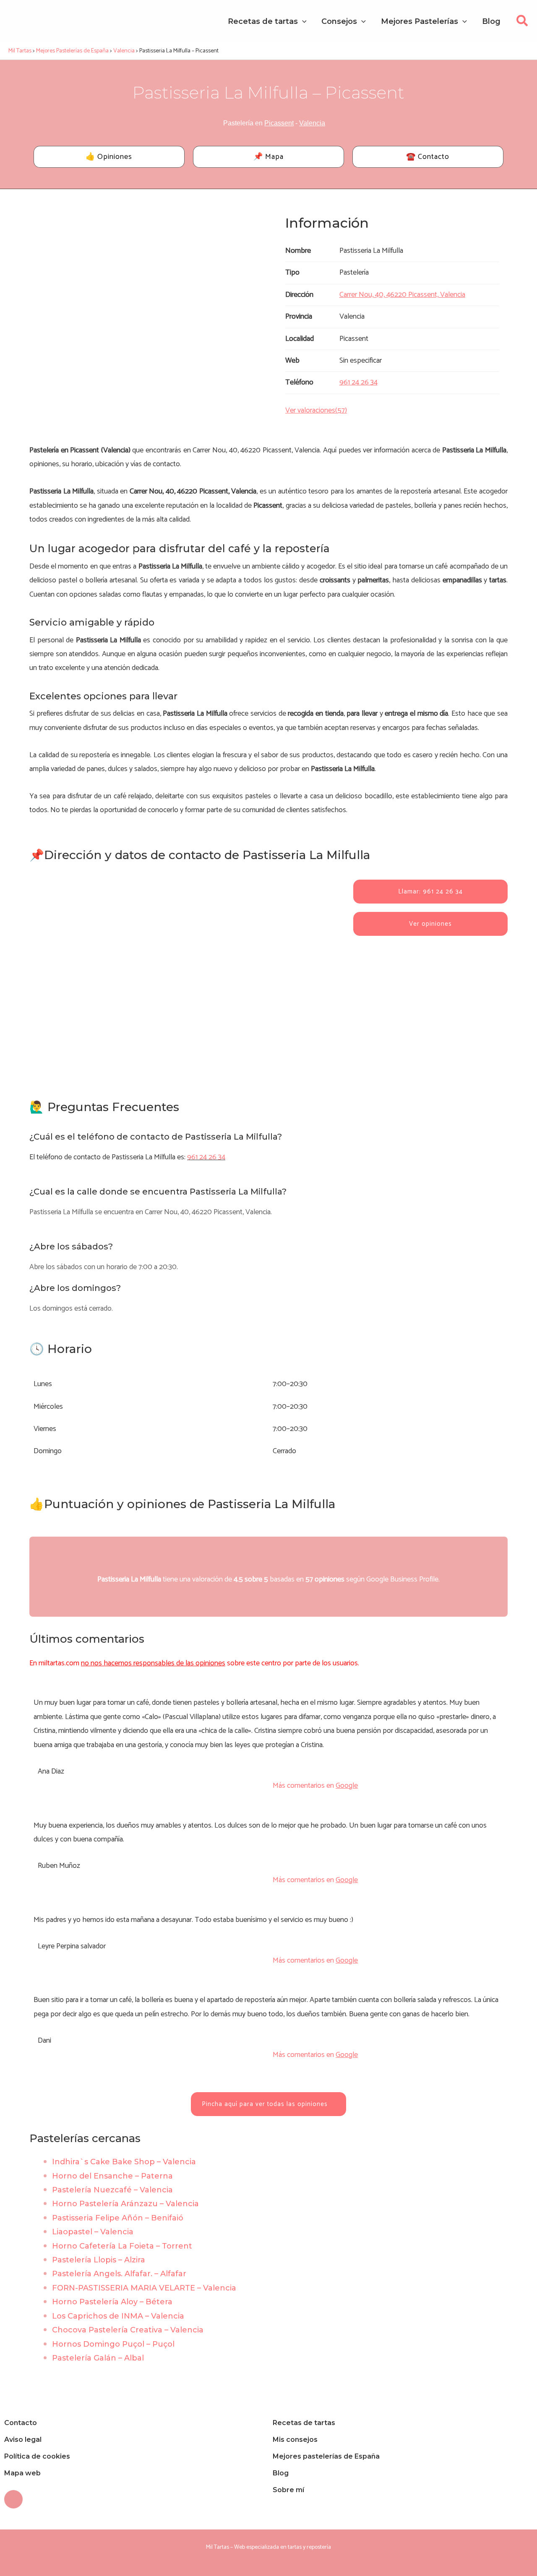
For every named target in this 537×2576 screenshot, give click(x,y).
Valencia (312, 123)
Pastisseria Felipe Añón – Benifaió (118, 2218)
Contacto (21, 2423)
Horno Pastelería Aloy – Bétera (112, 2302)
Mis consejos (295, 2440)
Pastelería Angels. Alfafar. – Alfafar (119, 2274)
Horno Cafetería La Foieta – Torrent (122, 2246)
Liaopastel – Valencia (93, 2232)
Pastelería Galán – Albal (98, 2358)
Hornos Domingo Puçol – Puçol (113, 2344)
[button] (523, 23)
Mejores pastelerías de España (326, 2456)
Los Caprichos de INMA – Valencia (118, 2316)
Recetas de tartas (304, 2423)
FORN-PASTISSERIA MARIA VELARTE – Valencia (144, 2288)
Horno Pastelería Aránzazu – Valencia (125, 2204)
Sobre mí (288, 2490)
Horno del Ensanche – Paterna (112, 2176)
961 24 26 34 (206, 1157)
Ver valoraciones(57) (316, 410)
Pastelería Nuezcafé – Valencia (112, 2190)
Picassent (279, 123)
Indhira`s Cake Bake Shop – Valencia (124, 2162)
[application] (302, 21)
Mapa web (22, 2473)
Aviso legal (23, 2440)
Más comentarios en (315, 1786)
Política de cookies (37, 2456)
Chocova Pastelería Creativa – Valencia (128, 2330)
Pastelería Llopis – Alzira (99, 2260)
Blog (281, 2473)
